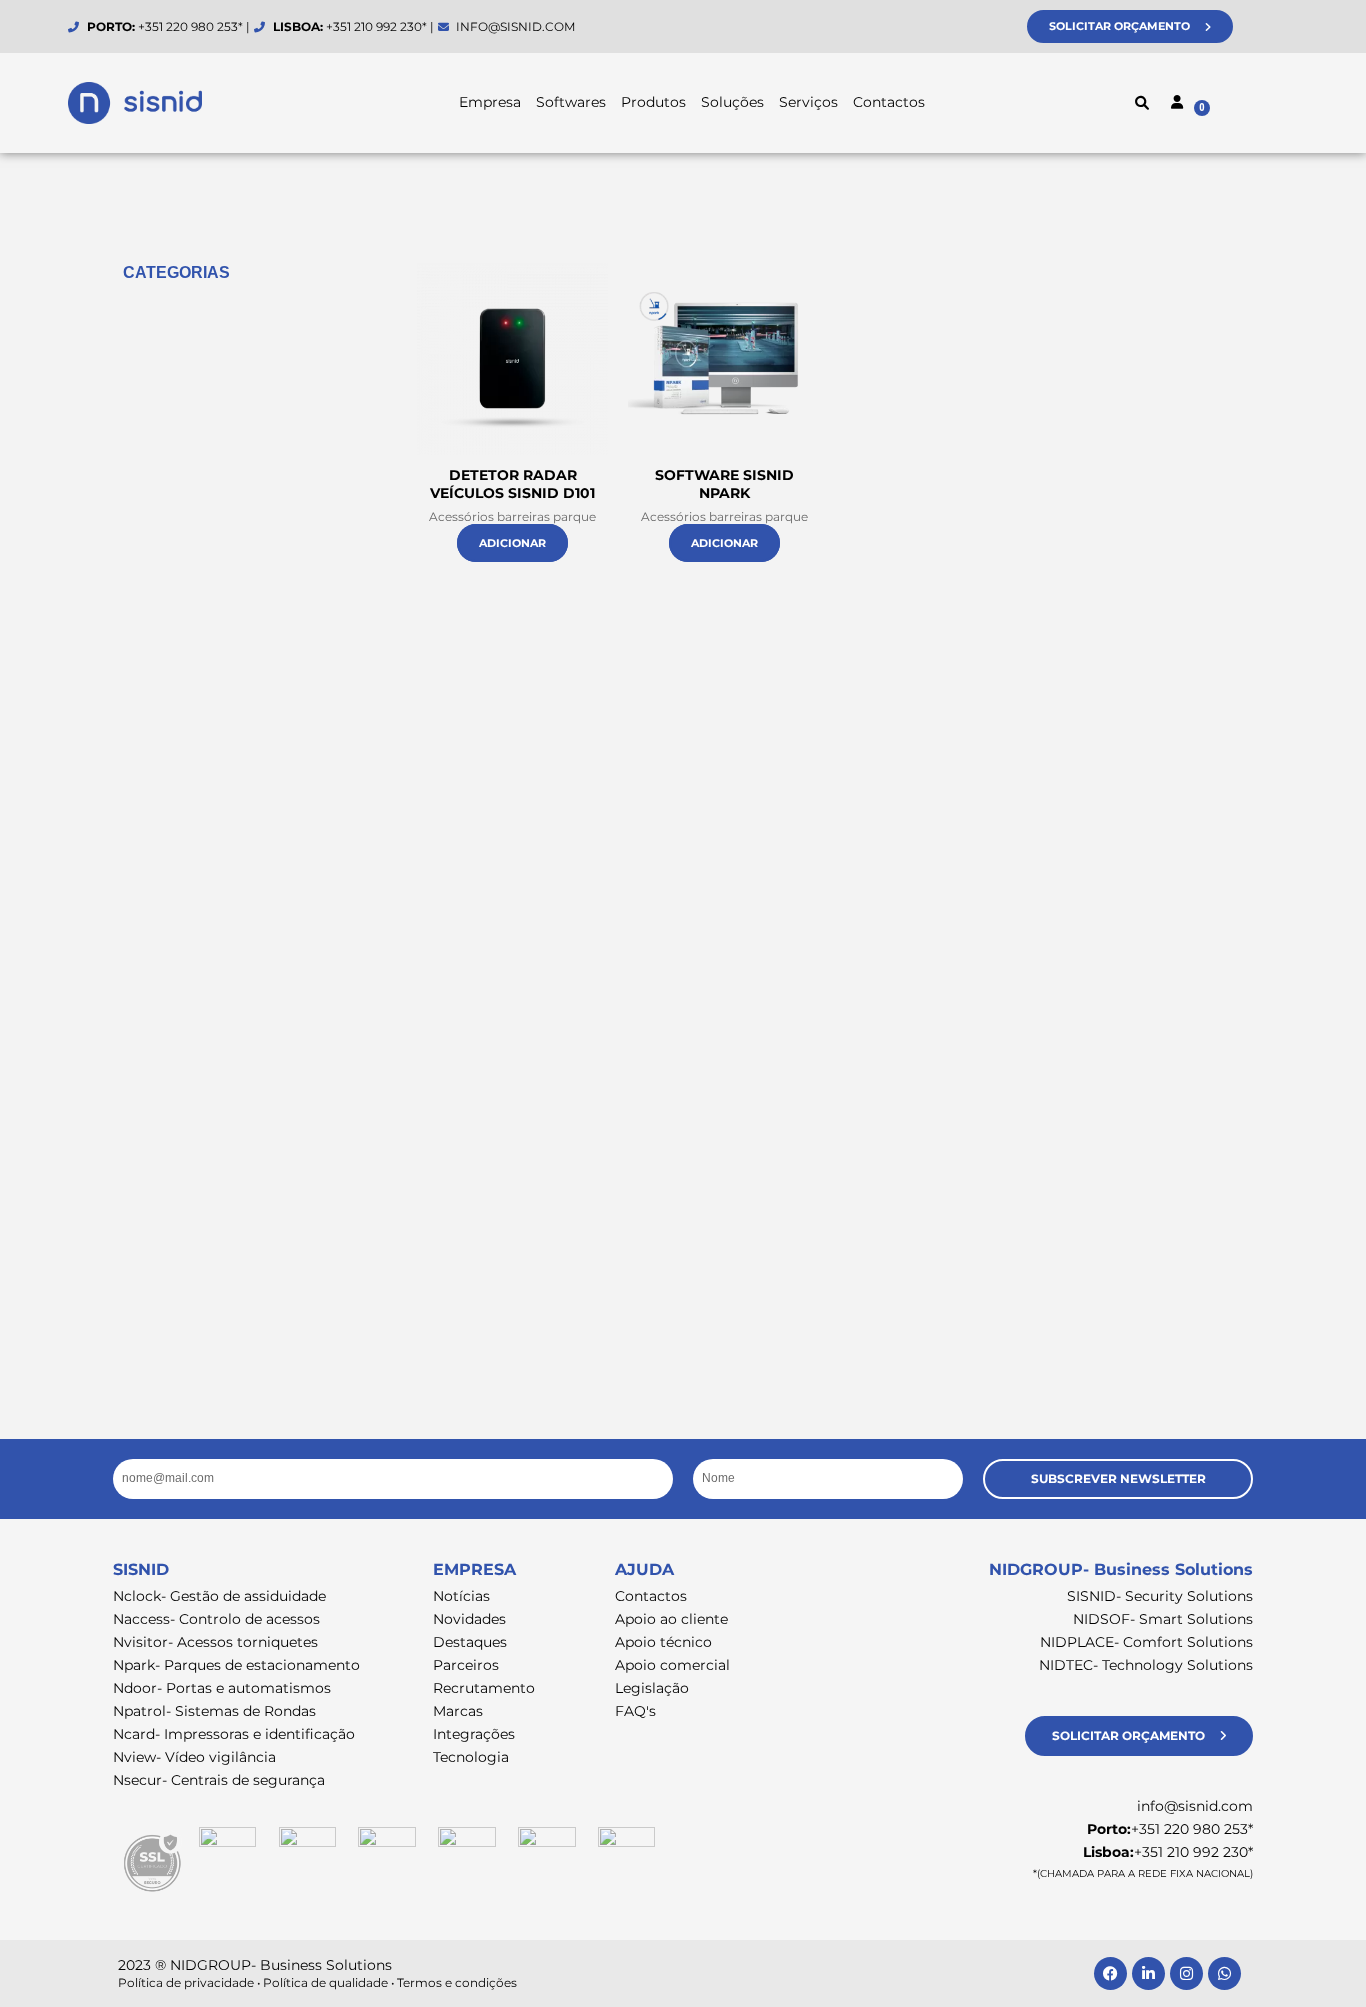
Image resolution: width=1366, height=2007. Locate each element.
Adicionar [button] (512, 543)
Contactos (889, 102)
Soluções (732, 102)
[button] (1142, 103)
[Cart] (1243, 105)
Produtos (653, 102)
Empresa (490, 102)
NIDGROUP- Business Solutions (1121, 1569)
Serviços (808, 102)
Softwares (571, 102)
